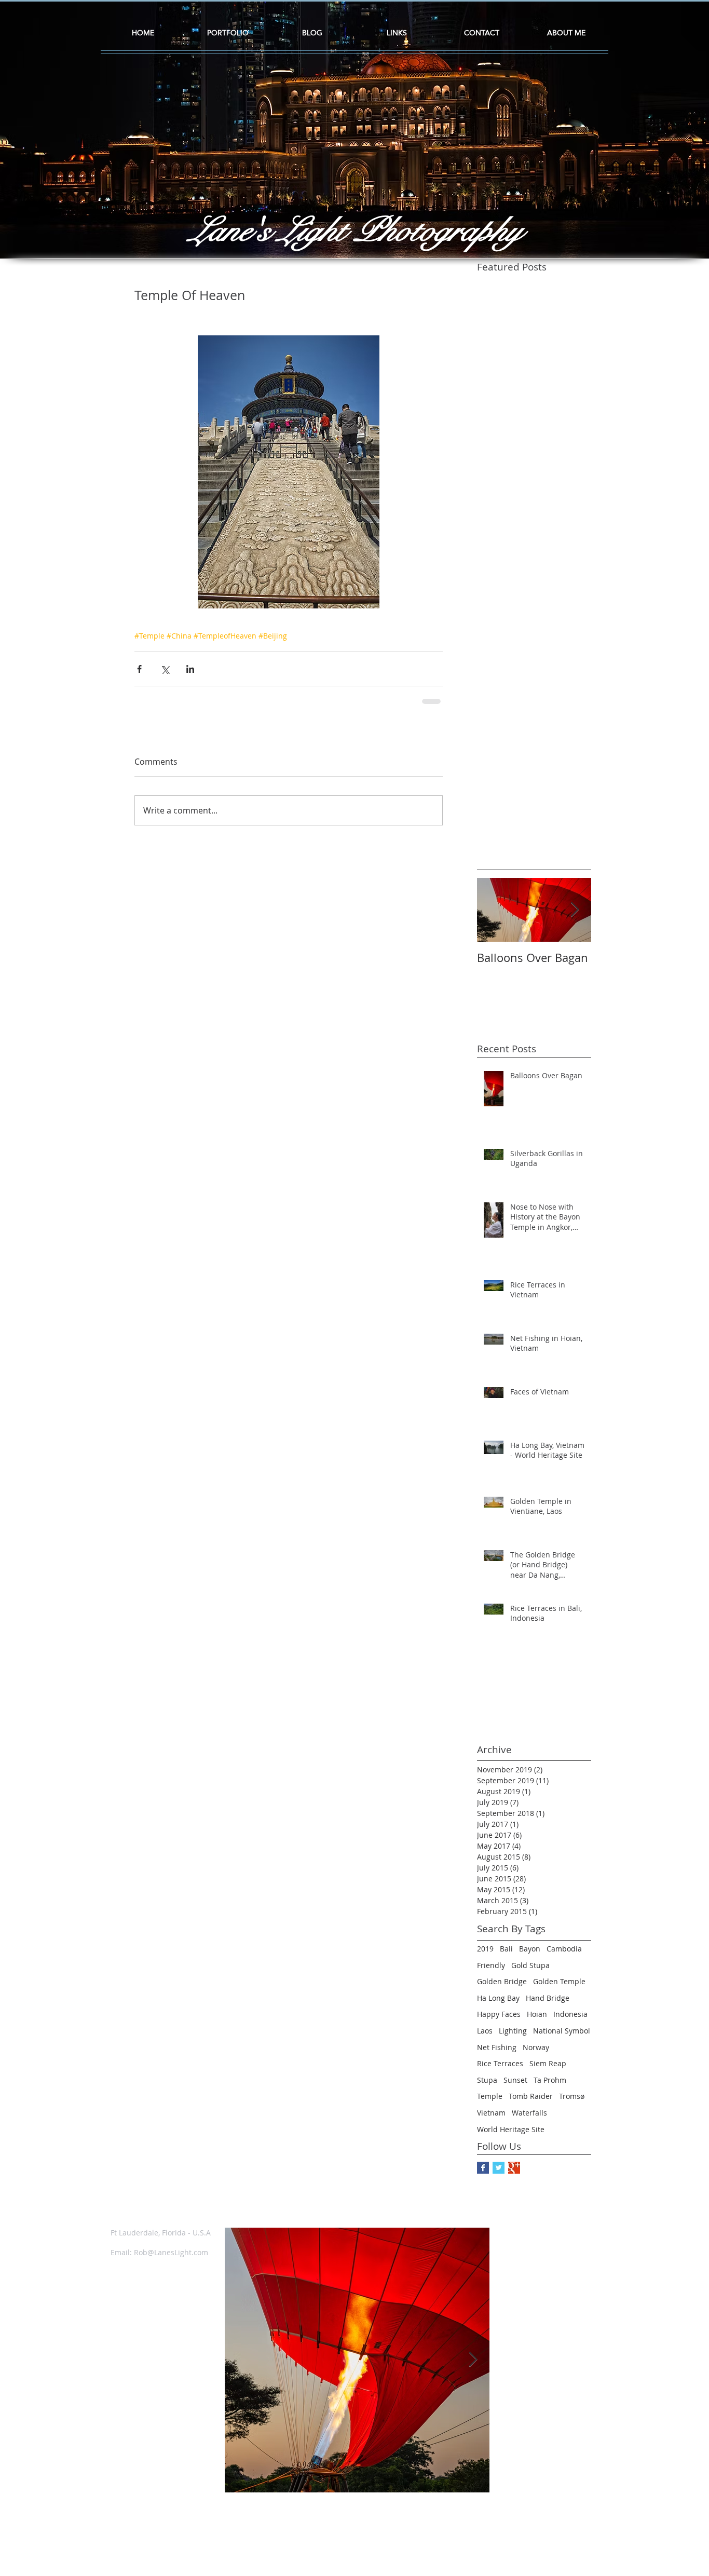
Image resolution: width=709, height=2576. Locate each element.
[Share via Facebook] (139, 669)
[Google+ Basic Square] (514, 2175)
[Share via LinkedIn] (190, 669)
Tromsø (572, 2103)
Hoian (537, 2021)
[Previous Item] (241, 2367)
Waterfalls (529, 2120)
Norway (536, 2055)
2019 (485, 1956)
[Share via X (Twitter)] (165, 669)
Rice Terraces (500, 2071)
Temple (490, 2103)
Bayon (530, 1956)
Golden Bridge (502, 1989)
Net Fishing (497, 2055)
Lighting (513, 2038)
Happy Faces (499, 2021)
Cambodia (564, 1956)
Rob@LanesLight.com (171, 2260)
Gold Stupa (530, 1972)
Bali (506, 1956)
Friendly (491, 1972)
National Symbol (562, 2038)
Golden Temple (559, 1989)
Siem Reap (548, 2071)
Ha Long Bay (498, 2005)
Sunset (515, 2087)
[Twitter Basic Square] (499, 2175)
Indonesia (570, 2021)
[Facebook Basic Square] (483, 2175)
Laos (485, 2038)
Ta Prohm (550, 2087)
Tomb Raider (531, 2103)
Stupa (487, 2087)
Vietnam (491, 2120)
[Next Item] (575, 918)
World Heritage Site (511, 2137)
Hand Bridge (548, 2005)
